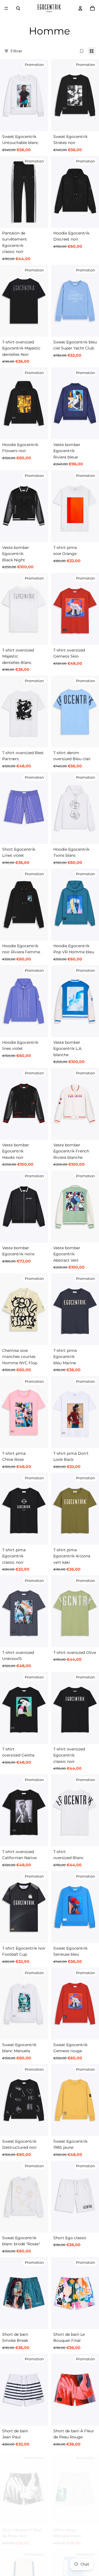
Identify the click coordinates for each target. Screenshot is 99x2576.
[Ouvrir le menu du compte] (80, 8)
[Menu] (6, 8)
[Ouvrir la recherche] (18, 8)
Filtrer (16, 51)
